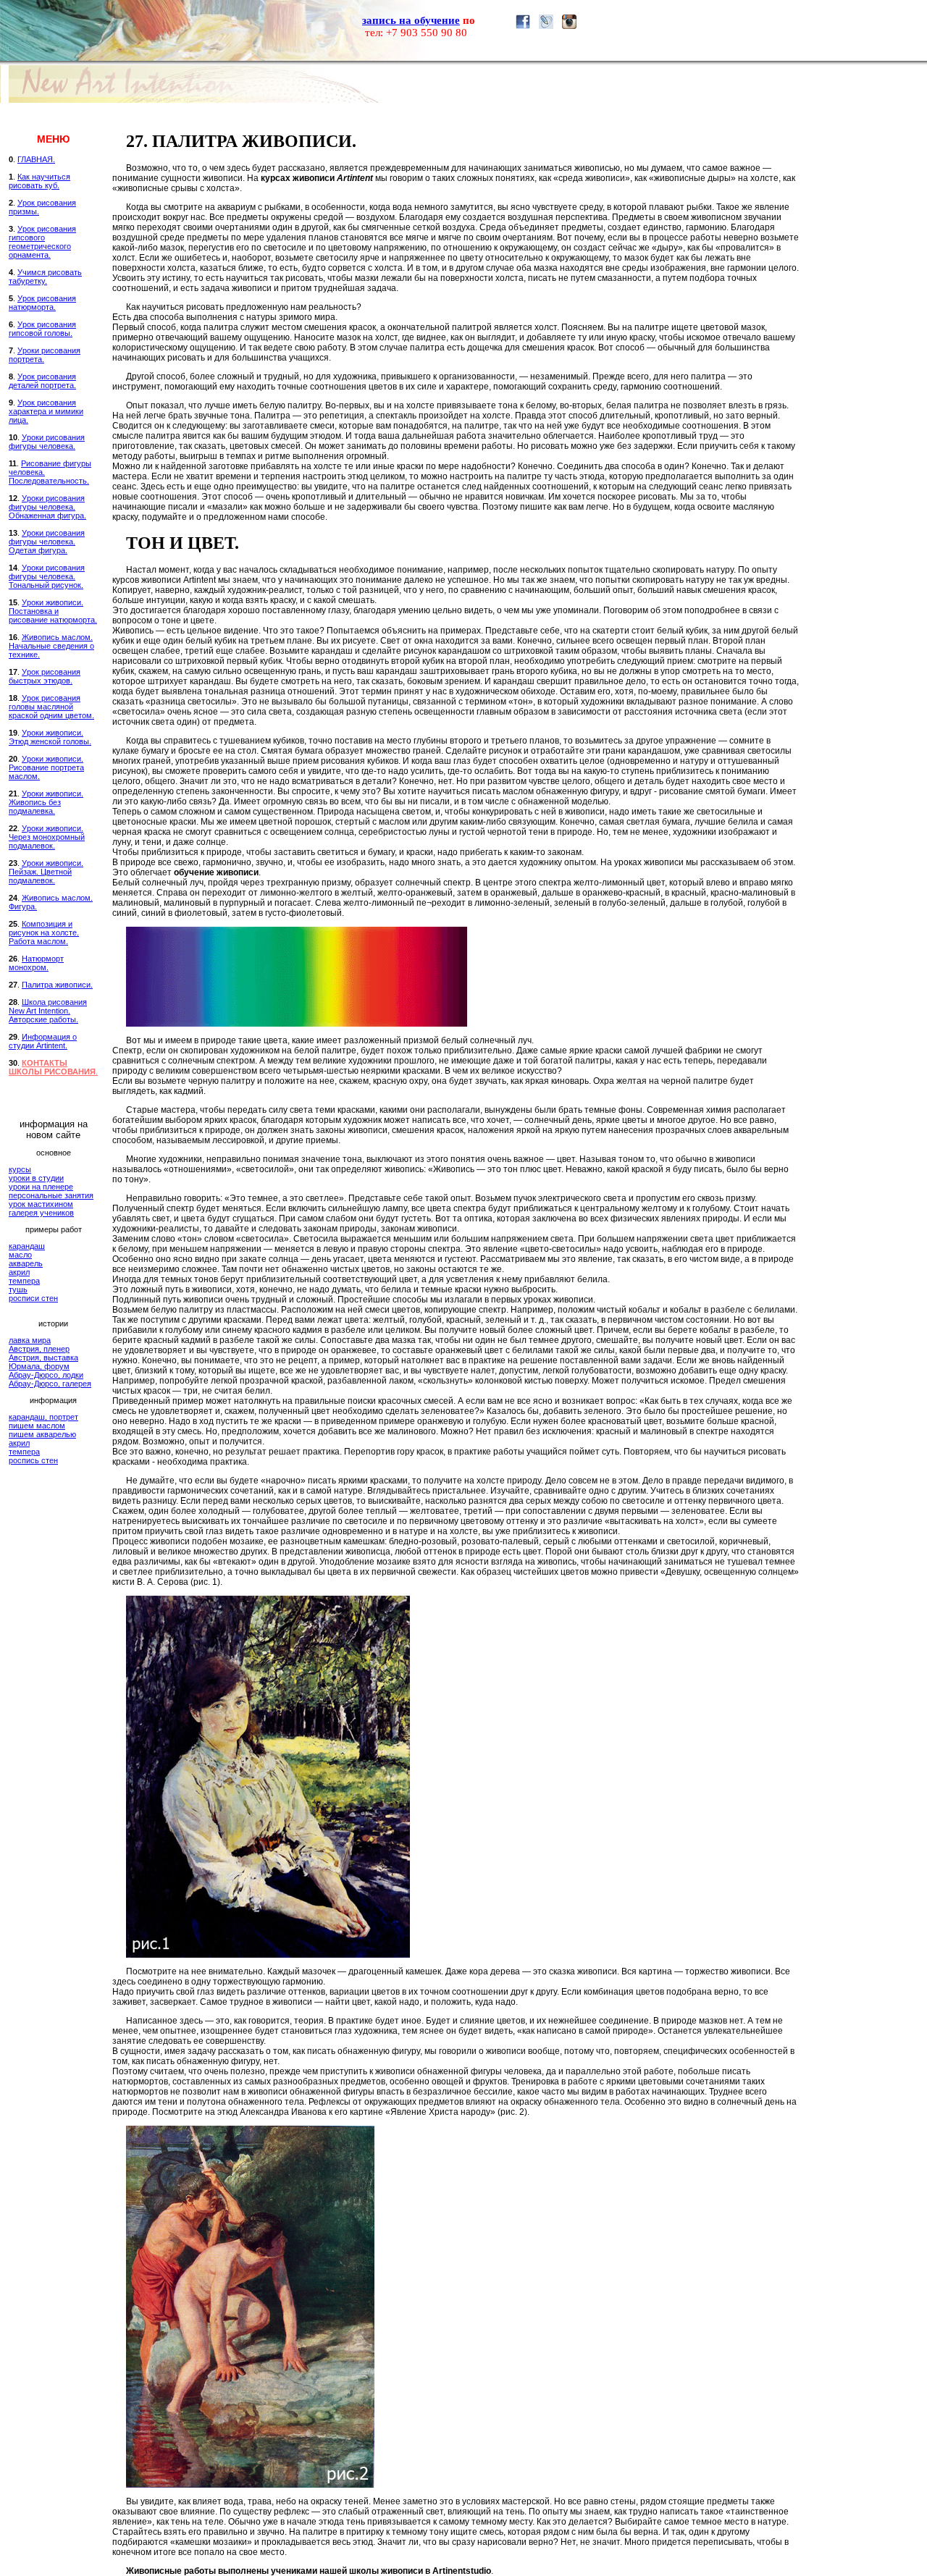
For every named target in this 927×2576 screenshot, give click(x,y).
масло (20, 1255)
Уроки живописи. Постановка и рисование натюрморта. (53, 611)
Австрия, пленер (39, 1349)
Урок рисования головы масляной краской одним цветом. (51, 707)
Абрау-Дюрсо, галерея (50, 1384)
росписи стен (33, 1298)
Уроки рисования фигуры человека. (47, 442)
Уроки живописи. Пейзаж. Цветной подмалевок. (46, 872)
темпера (24, 1281)
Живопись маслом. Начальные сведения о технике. (51, 646)
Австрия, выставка (43, 1358)
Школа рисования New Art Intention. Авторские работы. (48, 1011)
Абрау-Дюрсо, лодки (46, 1375)
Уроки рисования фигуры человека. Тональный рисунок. (47, 576)
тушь (18, 1289)
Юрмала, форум (39, 1366)
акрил (19, 1272)
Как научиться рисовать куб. (39, 181)
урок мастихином (41, 1204)
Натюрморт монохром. (36, 963)
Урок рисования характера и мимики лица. (46, 411)
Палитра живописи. (57, 985)
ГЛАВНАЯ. (36, 159)
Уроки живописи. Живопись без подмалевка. (46, 802)
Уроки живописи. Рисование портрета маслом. (46, 767)
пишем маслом (37, 1426)
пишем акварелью (42, 1434)
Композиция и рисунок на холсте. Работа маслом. (44, 933)
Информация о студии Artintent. (43, 1041)
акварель (26, 1263)
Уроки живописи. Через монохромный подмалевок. (47, 837)
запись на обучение (411, 20)
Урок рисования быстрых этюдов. (45, 676)
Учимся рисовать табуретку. (45, 277)
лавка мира (30, 1340)
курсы (20, 1169)
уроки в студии (36, 1178)
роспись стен (33, 1460)
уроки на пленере (41, 1187)
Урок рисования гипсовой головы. (42, 329)
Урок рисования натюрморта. (42, 303)
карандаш (27, 1246)
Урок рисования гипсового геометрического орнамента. (42, 242)
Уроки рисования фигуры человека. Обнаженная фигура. (47, 507)
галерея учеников (41, 1213)
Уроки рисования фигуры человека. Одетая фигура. (47, 542)
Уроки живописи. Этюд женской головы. (50, 737)
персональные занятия (51, 1195)
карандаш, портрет (43, 1417)
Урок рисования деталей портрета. (42, 381)
